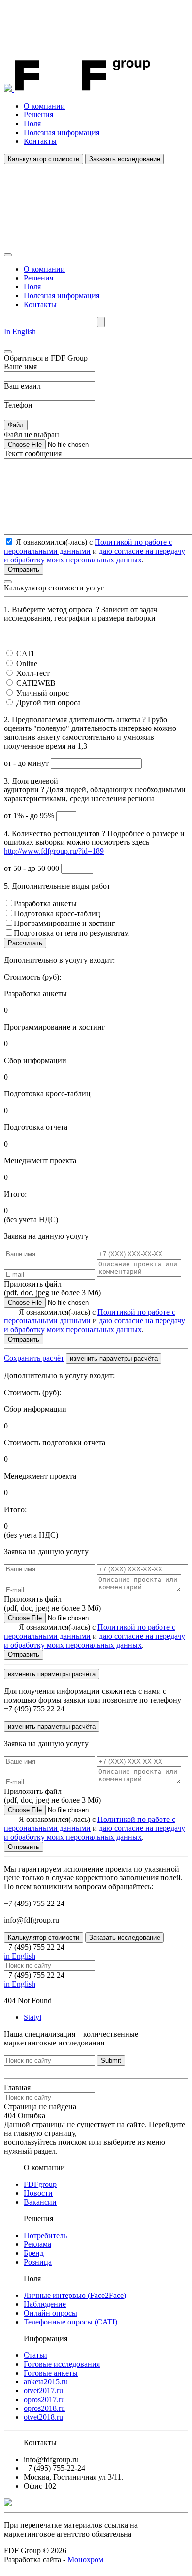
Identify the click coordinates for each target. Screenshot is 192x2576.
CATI (25, 654)
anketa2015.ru (46, 2382)
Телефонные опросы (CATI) (70, 2322)
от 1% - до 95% (30, 816)
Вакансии (40, 2202)
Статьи (35, 2355)
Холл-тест (33, 673)
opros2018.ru (44, 2408)
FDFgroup (40, 2184)
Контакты (40, 141)
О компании (44, 106)
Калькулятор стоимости (44, 159)
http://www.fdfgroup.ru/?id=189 (54, 851)
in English (20, 1956)
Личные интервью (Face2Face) (75, 2295)
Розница (38, 2262)
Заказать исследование (125, 159)
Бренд (34, 2253)
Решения (38, 115)
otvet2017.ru (43, 2391)
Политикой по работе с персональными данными (88, 546)
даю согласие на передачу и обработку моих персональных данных (95, 555)
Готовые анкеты (51, 2373)
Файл (16, 425)
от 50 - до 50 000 (32, 868)
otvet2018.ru (43, 2417)
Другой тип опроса (48, 703)
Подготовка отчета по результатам (71, 933)
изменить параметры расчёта (114, 1358)
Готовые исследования (62, 2364)
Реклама (37, 2244)
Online (27, 663)
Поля (32, 124)
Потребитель (45, 2235)
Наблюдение (45, 2304)
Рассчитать (25, 943)
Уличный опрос (43, 693)
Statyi (32, 2017)
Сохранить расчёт (34, 1358)
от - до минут (27, 763)
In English (20, 331)
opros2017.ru (44, 2399)
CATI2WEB (36, 683)
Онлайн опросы (50, 2313)
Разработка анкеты (45, 904)
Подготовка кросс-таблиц (57, 913)
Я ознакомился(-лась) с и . (95, 1321)
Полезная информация (62, 132)
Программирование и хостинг (64, 923)
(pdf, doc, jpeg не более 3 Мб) (52, 1288)
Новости (38, 2193)
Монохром (85, 2560)
